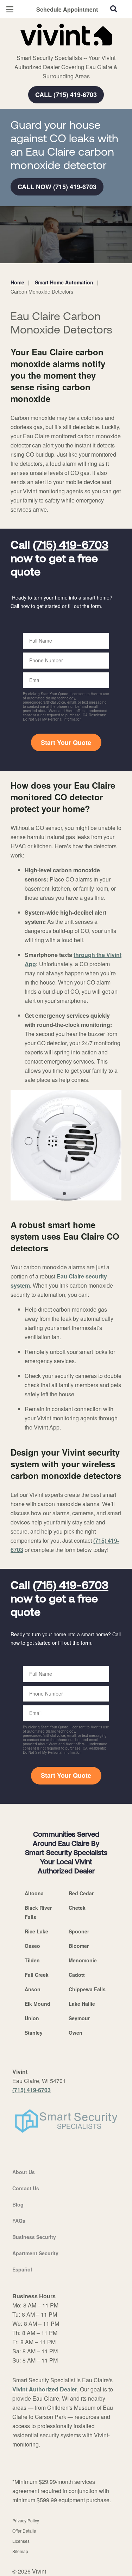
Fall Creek (37, 1975)
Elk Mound (37, 2004)
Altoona (34, 1893)
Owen (76, 2033)
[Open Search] (114, 9)
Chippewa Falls (87, 1989)
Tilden (32, 1960)
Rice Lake (36, 1931)
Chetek (77, 1908)
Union (32, 2018)
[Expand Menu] (75, 49)
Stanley (34, 2033)
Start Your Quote (66, 742)
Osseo (32, 1946)
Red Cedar (81, 1893)
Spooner (79, 1931)
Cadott (77, 1975)
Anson (33, 1989)
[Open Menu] (10, 9)
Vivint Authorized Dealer (45, 2389)
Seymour (79, 2018)
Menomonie (83, 1960)
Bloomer (79, 1946)
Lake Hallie (82, 2004)
